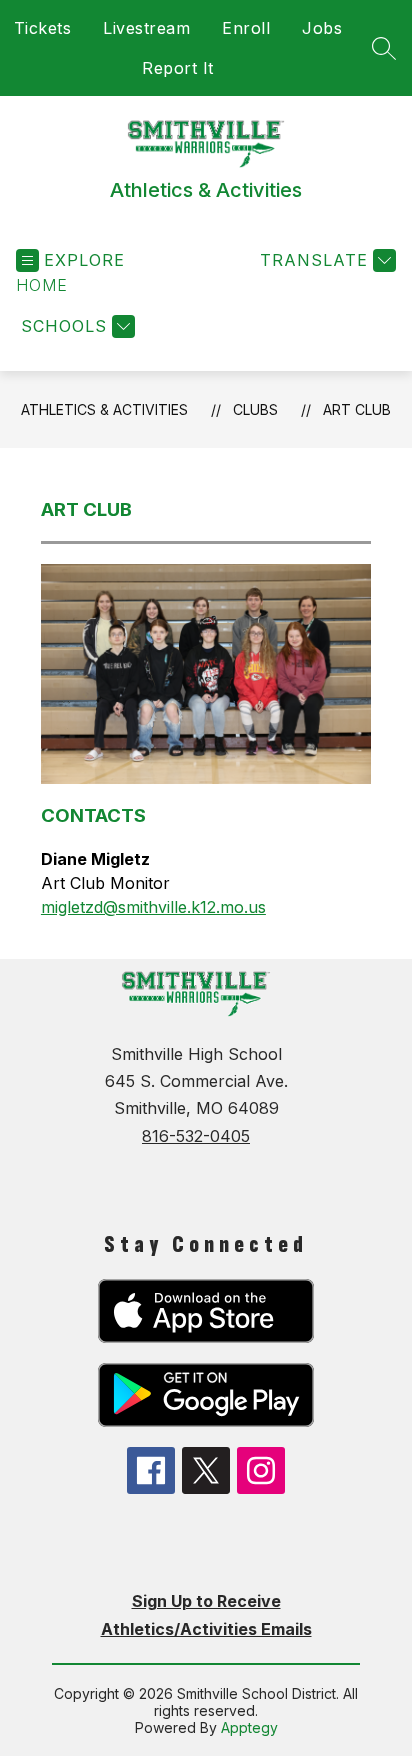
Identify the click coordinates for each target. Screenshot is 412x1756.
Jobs (322, 28)
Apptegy (249, 1727)
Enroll (246, 28)
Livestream (146, 28)
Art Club (357, 409)
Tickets (43, 28)
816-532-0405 (196, 1136)
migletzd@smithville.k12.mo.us (153, 907)
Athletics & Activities (104, 409)
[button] (42, 285)
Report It (178, 68)
